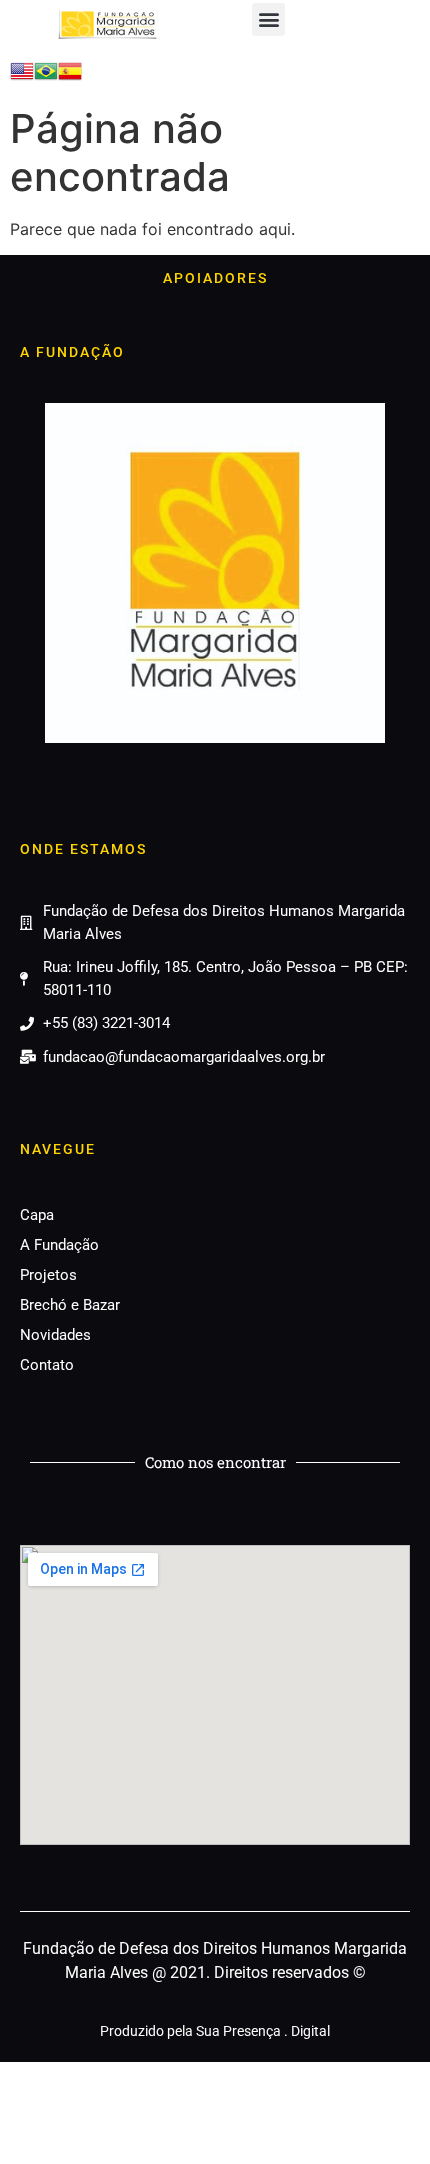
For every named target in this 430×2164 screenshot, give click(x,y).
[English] (22, 77)
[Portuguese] (46, 77)
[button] (268, 19)
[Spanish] (70, 77)
